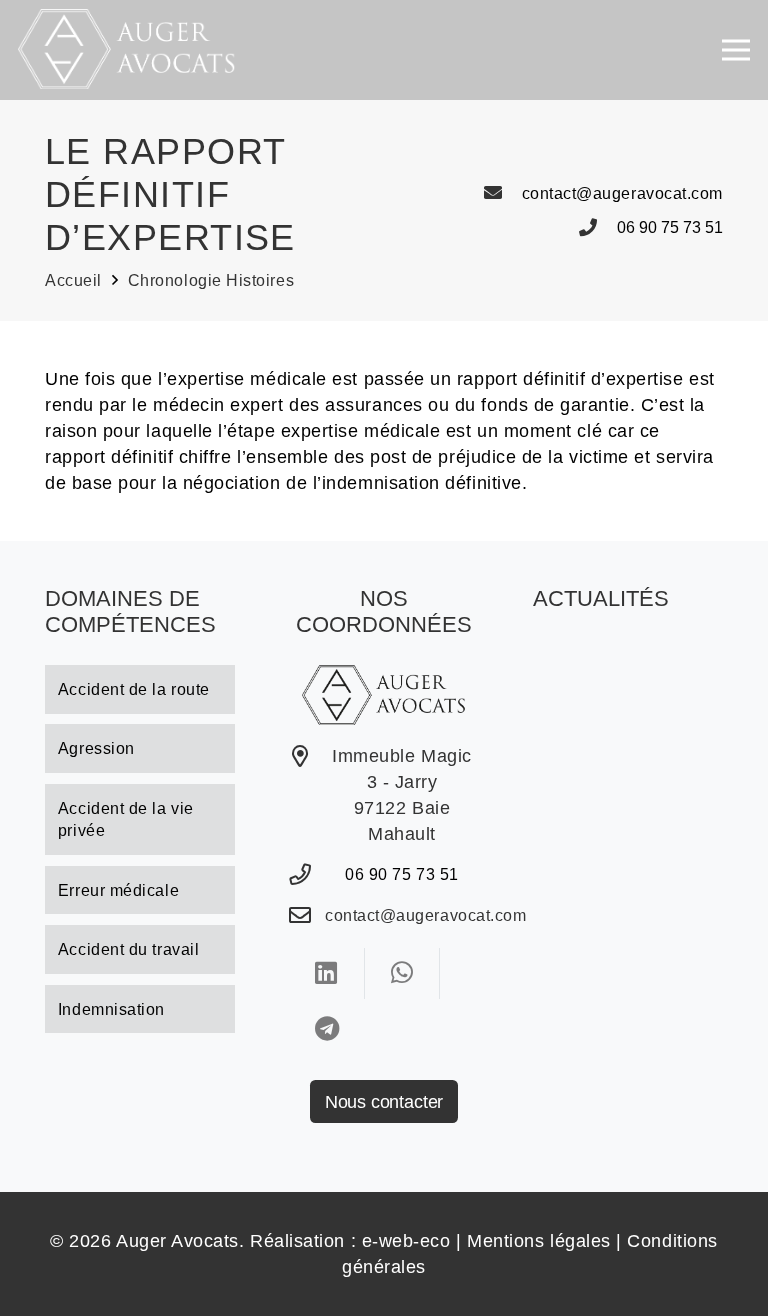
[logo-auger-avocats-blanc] (127, 49)
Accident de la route (134, 689)
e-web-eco (406, 1241)
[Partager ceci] (327, 973)
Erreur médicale (118, 890)
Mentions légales (539, 1241)
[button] (736, 50)
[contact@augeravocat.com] (502, 193)
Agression (96, 748)
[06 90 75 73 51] (598, 228)
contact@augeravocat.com (622, 193)
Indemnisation (111, 1009)
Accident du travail (128, 949)
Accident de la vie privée (126, 819)
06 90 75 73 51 (670, 227)
